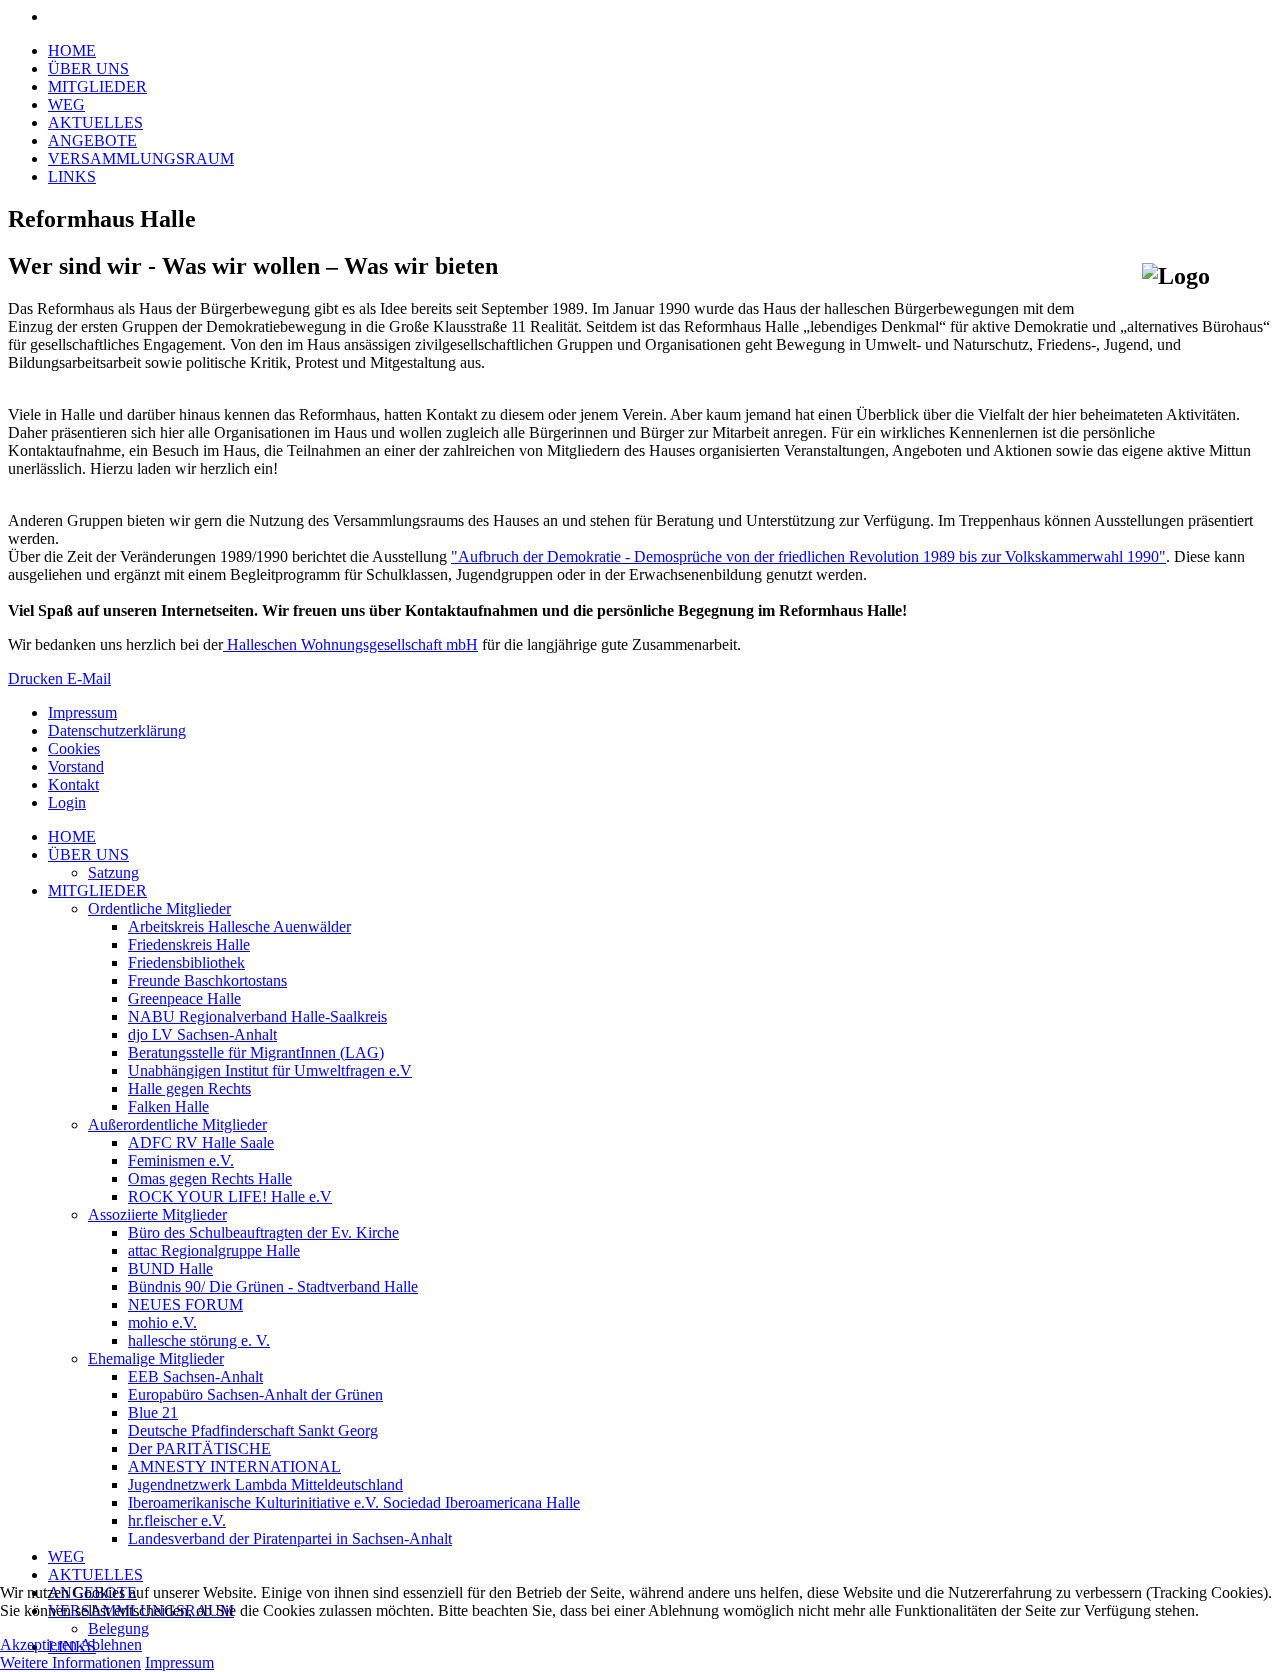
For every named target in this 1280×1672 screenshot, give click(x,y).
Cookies (74, 748)
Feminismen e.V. (181, 1160)
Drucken (37, 678)
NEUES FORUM (185, 1304)
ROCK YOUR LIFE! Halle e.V (230, 1196)
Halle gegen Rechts (189, 1088)
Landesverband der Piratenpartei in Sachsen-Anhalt (290, 1538)
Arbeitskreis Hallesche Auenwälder (239, 926)
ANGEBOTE (92, 140)
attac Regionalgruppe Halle (214, 1250)
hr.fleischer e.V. (177, 1520)
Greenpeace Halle (184, 998)
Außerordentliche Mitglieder (177, 1124)
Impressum (82, 712)
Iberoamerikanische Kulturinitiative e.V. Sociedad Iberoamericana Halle (354, 1502)
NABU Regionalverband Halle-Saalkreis (257, 1016)
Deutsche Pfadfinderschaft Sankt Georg (253, 1430)
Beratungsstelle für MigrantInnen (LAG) (256, 1052)
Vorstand (76, 766)
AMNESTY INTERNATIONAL (234, 1466)
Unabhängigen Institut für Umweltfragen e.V (270, 1070)
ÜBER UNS (88, 68)
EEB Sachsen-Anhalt (195, 1376)
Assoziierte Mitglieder (157, 1214)
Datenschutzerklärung (117, 730)
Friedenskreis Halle (189, 944)
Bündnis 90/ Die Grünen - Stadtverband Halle (273, 1286)
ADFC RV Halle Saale (201, 1142)
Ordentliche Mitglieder (159, 908)
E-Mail (89, 678)
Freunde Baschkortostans (207, 980)
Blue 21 (153, 1412)
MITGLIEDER (97, 86)
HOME (72, 50)
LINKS (72, 176)
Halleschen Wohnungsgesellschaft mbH (350, 644)
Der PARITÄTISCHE (199, 1448)
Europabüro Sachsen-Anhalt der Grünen (255, 1394)
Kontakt (73, 784)
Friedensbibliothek (186, 962)
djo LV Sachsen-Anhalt (202, 1034)
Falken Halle (168, 1106)
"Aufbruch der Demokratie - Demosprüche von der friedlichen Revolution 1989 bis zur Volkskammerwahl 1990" (808, 556)
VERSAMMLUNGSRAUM (141, 158)
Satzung (113, 872)
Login (67, 802)
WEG (66, 104)
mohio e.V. (162, 1322)
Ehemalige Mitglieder (156, 1358)
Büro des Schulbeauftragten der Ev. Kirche (263, 1232)
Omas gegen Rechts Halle (210, 1178)
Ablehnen (111, 1644)
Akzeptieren (38, 1644)
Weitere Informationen (70, 1662)
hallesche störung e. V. (199, 1340)
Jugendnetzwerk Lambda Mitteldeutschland (265, 1484)
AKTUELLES (95, 122)
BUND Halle (170, 1268)
